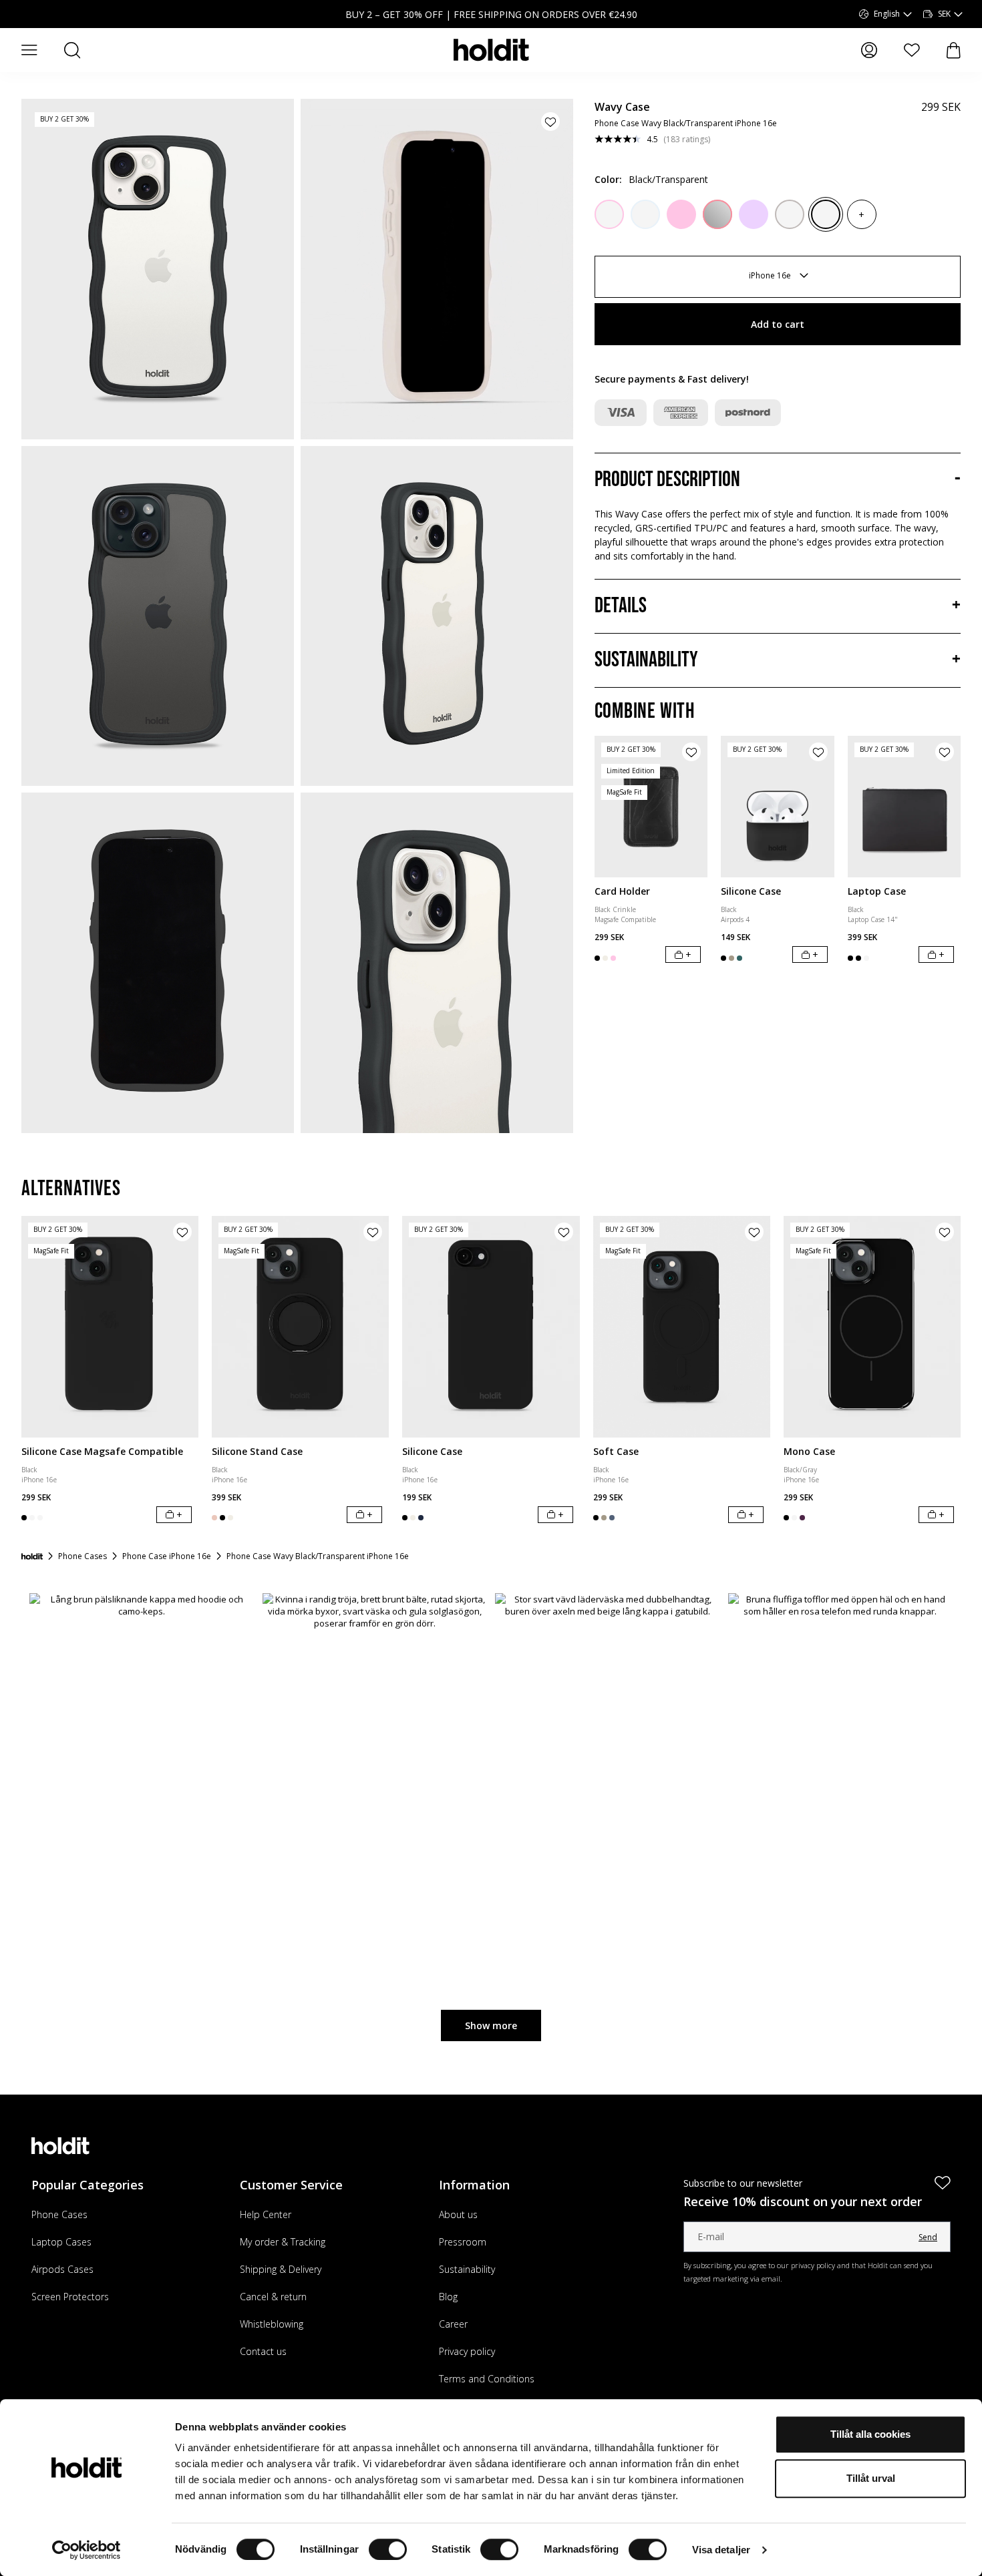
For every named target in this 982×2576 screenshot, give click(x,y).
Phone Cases (59, 2214)
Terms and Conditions (487, 2379)
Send (928, 2237)
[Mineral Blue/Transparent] (645, 214)
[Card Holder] (651, 807)
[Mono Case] (872, 1326)
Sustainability (467, 2269)
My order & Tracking (283, 2242)
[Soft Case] (682, 1326)
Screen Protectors (70, 2297)
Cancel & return (273, 2297)
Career (453, 2324)
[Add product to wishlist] (550, 122)
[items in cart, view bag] (954, 50)
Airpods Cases (62, 2269)
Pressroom (463, 2242)
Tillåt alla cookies (870, 2434)
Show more (491, 2025)
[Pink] (681, 214)
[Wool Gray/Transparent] (790, 214)
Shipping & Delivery (281, 2269)
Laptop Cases (61, 2242)
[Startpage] (32, 1556)
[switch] (388, 2549)
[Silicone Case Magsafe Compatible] (110, 1326)
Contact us (263, 2351)
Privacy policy (467, 2351)
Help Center (266, 2214)
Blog (448, 2297)
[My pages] (869, 50)
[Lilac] (754, 214)
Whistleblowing (272, 2324)
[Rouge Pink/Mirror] (717, 214)
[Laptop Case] (905, 807)
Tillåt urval (871, 2478)
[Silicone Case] (778, 807)
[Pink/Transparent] (609, 214)
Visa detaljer (721, 2550)
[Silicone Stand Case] (300, 1326)
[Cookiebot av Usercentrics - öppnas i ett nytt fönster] (87, 2550)
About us (458, 2214)
